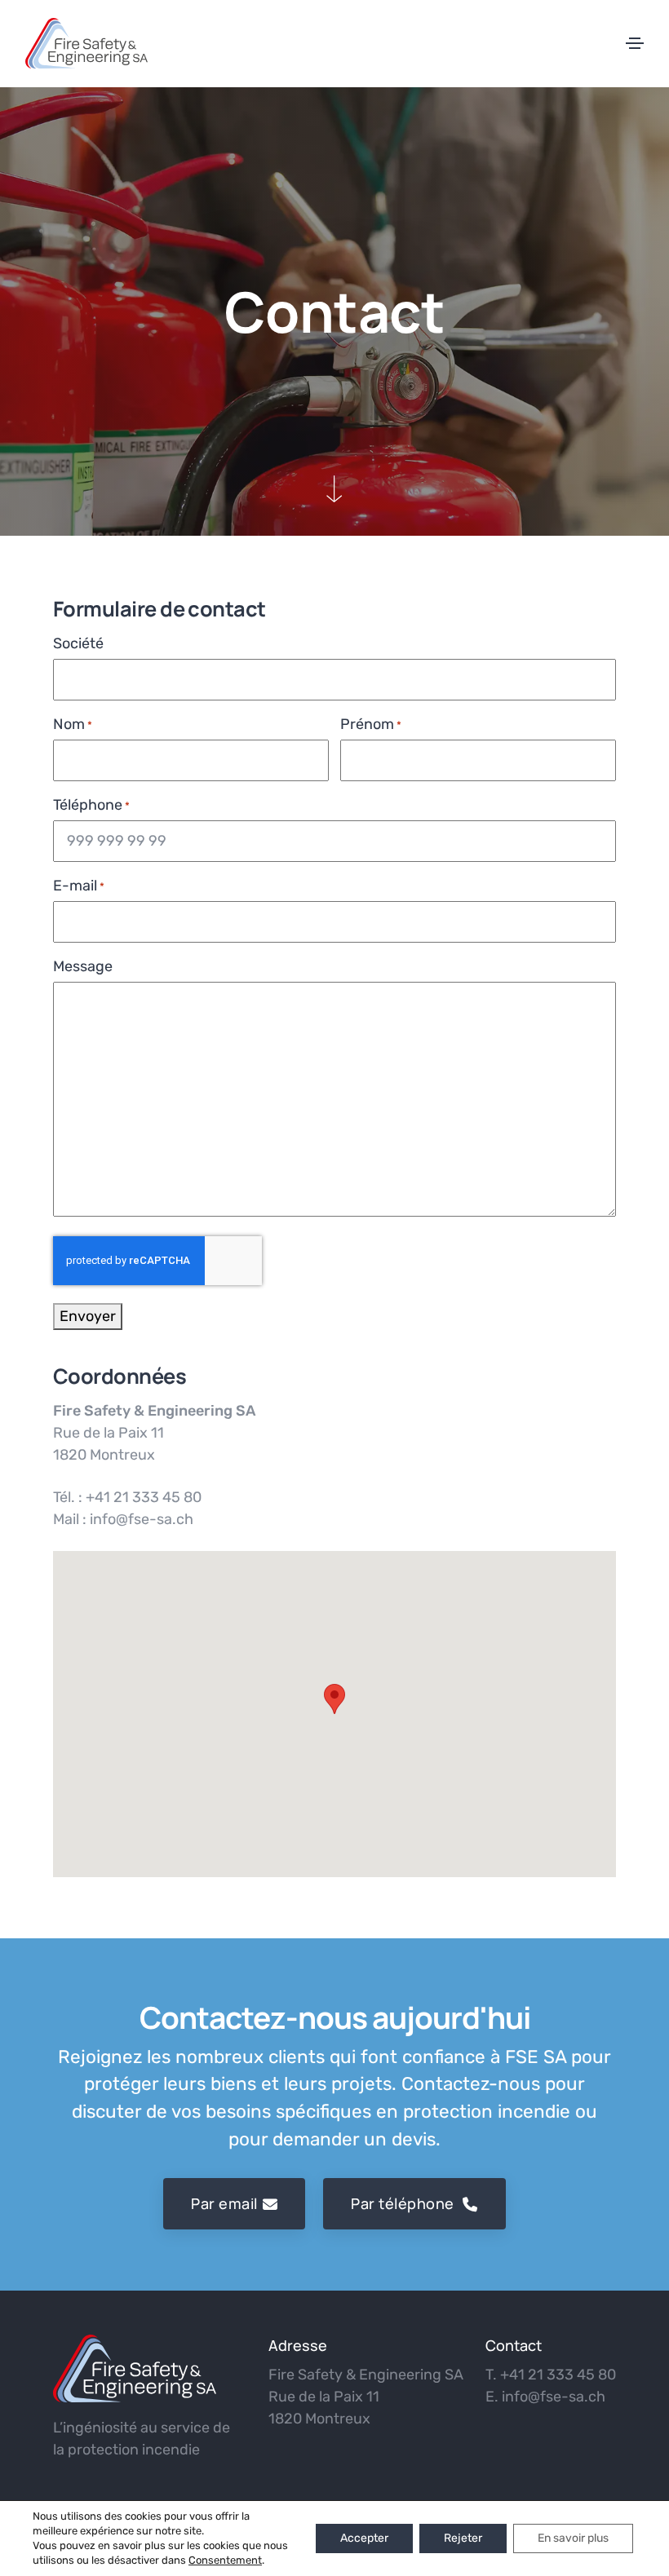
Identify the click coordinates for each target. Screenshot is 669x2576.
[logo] (135, 2368)
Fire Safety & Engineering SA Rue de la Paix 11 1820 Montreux (366, 2397)
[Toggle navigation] (635, 43)
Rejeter (463, 2538)
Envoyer (88, 1316)
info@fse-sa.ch (554, 2397)
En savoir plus (573, 2538)
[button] (334, 1699)
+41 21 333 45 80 (558, 2375)
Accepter (364, 2538)
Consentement (225, 2560)
